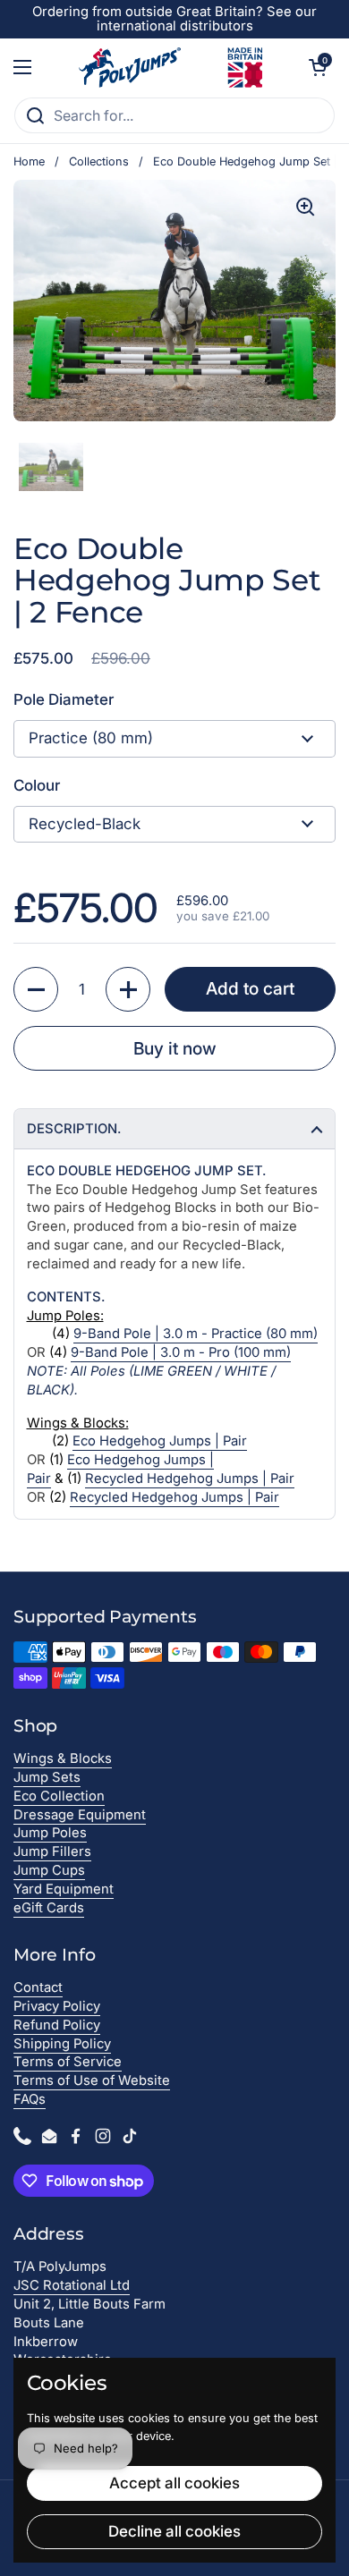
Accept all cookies (174, 2483)
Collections (99, 161)
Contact (38, 1987)
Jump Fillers (52, 1851)
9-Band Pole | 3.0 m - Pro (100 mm (179, 1352)
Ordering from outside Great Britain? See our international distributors (174, 19)
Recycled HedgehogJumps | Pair (190, 1479)
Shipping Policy (62, 2044)
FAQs (30, 2099)
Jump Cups (49, 1870)
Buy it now (175, 1048)
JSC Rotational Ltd (72, 2285)
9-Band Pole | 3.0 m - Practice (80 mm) (196, 1334)
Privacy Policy (57, 2006)
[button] (318, 67)
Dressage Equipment (80, 1815)
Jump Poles (50, 1833)
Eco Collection (59, 1796)
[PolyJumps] (170, 68)
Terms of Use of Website (92, 2080)
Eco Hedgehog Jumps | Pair (160, 1441)
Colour (37, 785)
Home (29, 161)
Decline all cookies (174, 2531)
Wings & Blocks (63, 1758)
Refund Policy (57, 2025)
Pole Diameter (64, 699)
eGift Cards (49, 1908)
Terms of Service (68, 2062)
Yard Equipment (64, 1889)
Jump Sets (47, 1777)
